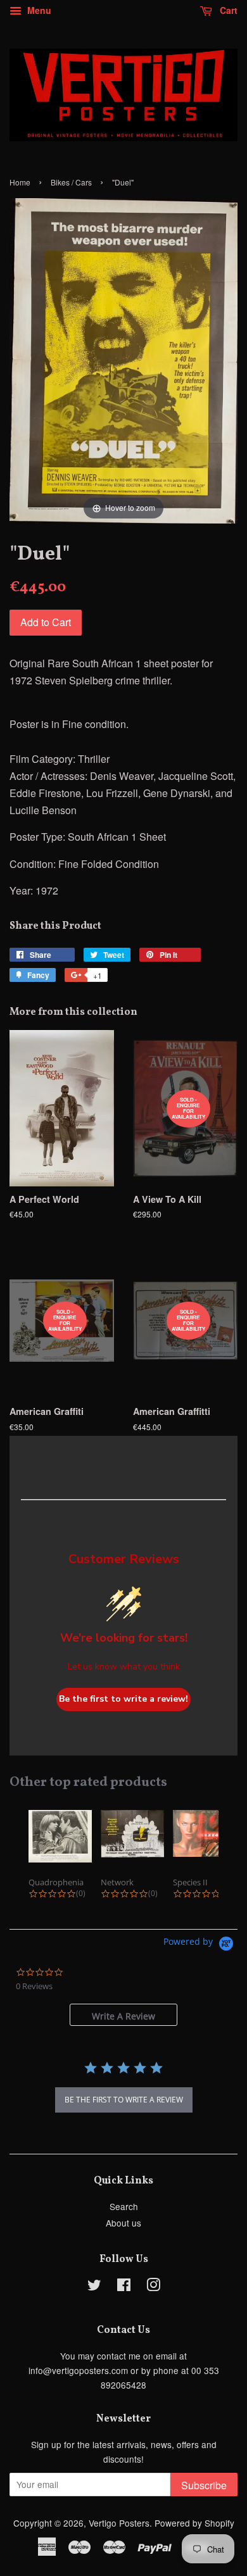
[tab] (123, 2015)
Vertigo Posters (119, 2523)
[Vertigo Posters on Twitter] (94, 2287)
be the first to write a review (124, 2100)
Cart (227, 10)
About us (123, 2223)
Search (124, 2206)
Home (20, 182)
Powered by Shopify (194, 2523)
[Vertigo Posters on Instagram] (153, 2287)
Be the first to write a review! (123, 1699)
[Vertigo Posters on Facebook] (124, 2287)
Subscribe (204, 2485)
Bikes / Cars (71, 182)
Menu (38, 10)
